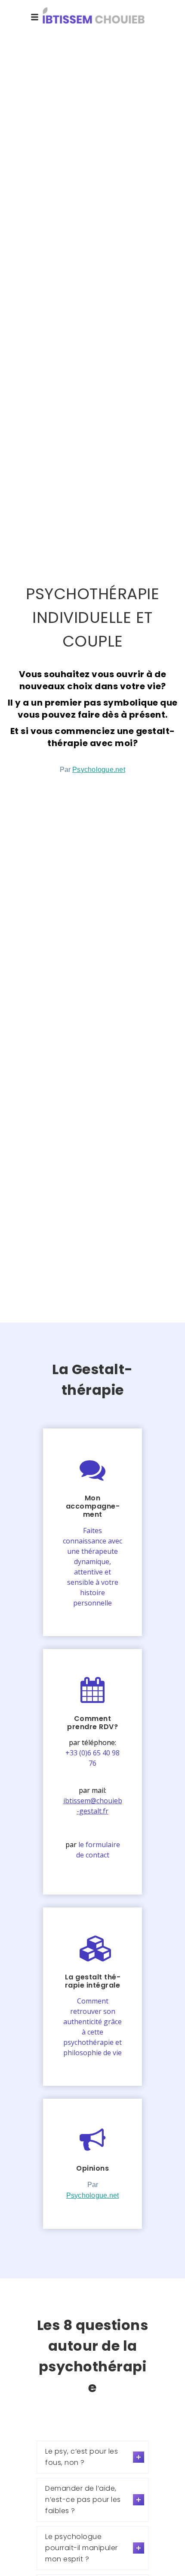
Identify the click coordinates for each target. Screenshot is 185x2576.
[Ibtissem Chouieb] (92, 17)
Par (92, 770)
